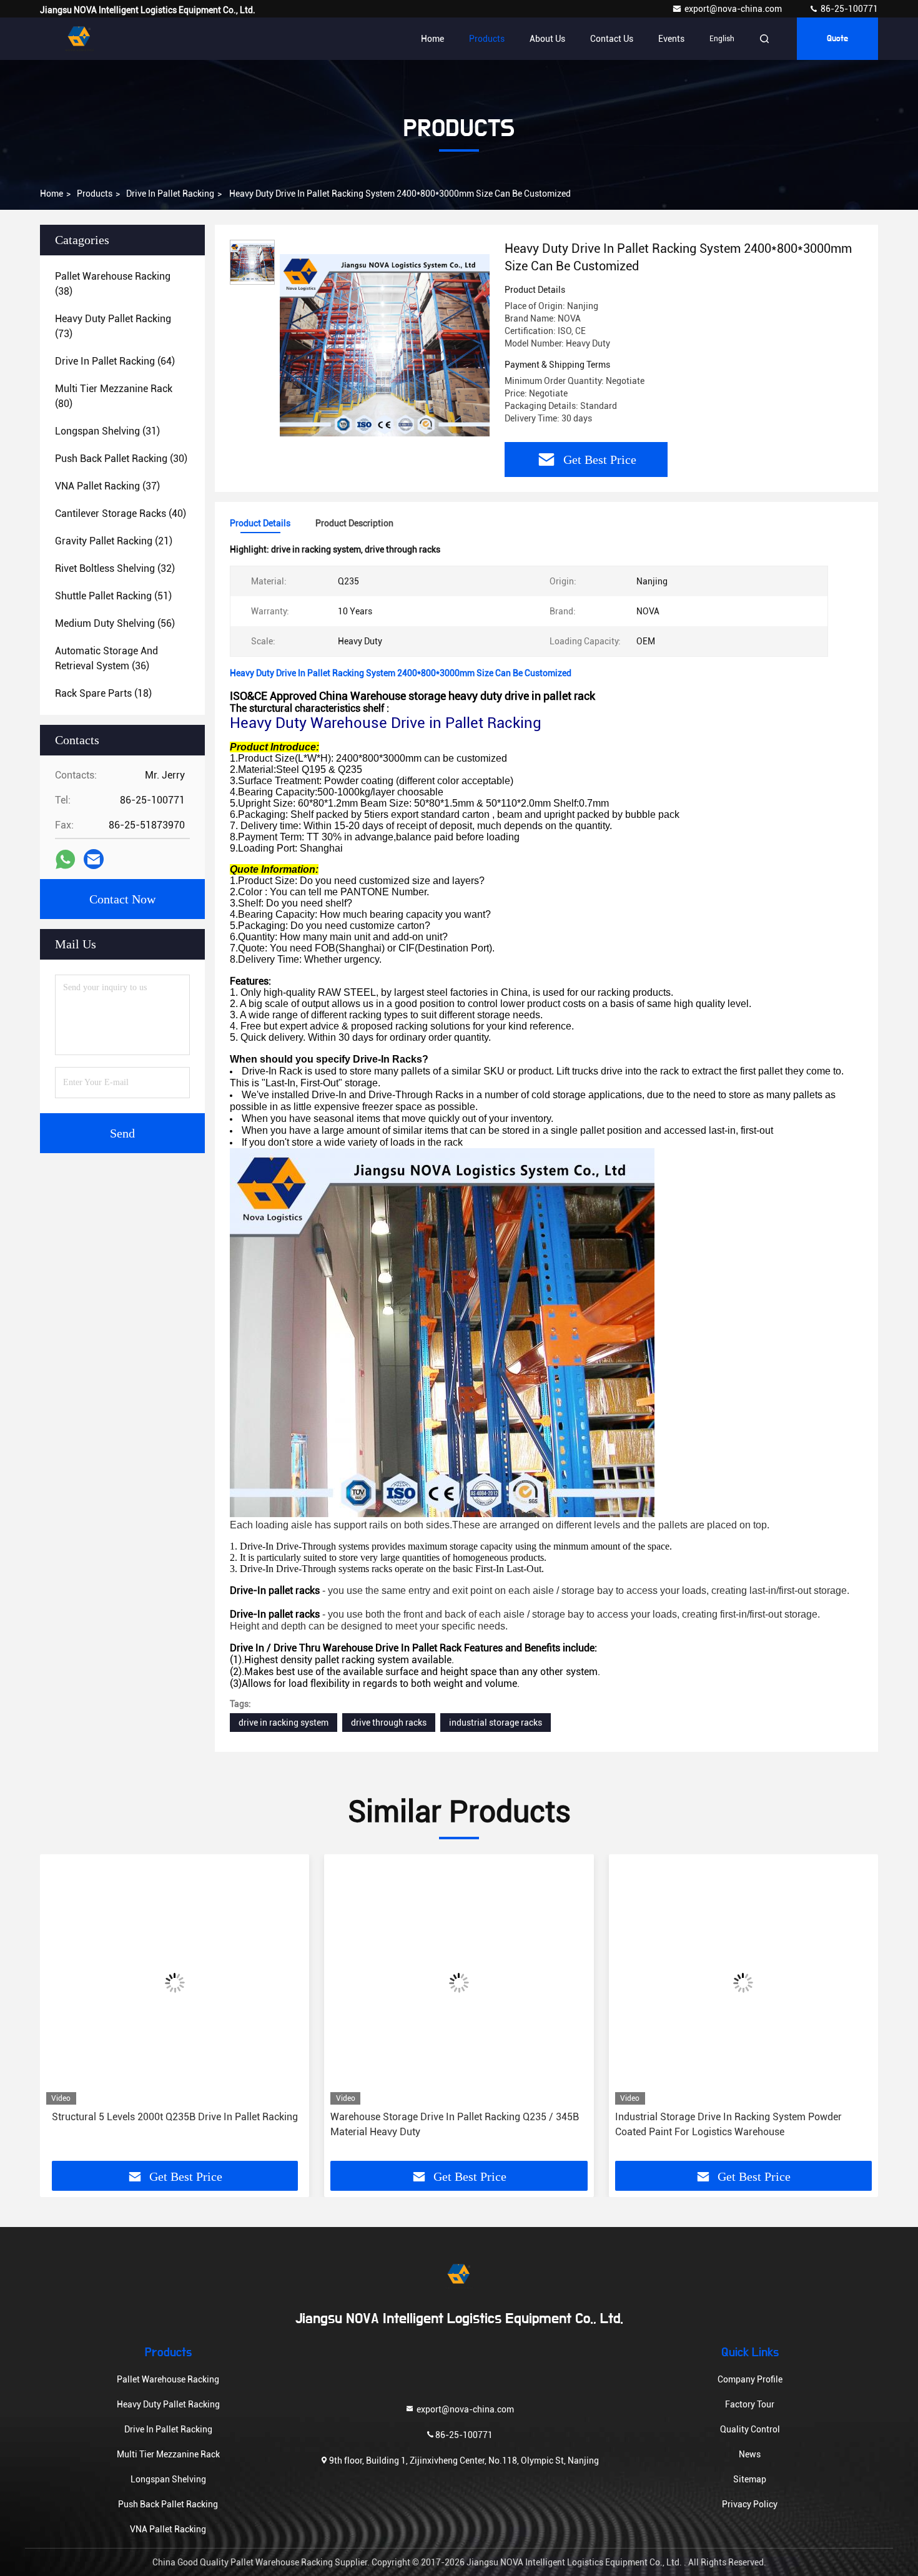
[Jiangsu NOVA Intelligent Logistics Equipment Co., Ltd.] (79, 39)
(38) (113, 284)
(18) (103, 693)
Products (487, 39)
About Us (547, 39)
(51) (113, 596)
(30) (121, 459)
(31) (107, 431)
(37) (107, 486)
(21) (114, 541)
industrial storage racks (496, 1723)
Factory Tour (750, 2404)
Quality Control (750, 2429)
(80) (114, 396)
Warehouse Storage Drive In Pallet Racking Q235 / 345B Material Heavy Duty (170, 2124)
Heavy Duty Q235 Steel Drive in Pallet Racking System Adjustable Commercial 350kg (734, 2124)
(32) (115, 568)
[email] (94, 859)
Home (432, 39)
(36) (106, 658)
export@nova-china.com (734, 9)
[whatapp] (65, 859)
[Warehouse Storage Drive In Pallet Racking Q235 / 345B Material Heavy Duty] (175, 1983)
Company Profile (750, 2379)
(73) (113, 326)
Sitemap (750, 2479)
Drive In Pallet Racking (170, 194)
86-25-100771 (848, 9)
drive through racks (389, 1723)
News (750, 2454)
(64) (115, 361)
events (671, 39)
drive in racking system (284, 1723)
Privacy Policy (750, 2504)
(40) (121, 514)
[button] (62, 2012)
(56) (115, 623)
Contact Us (612, 39)
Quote (837, 39)
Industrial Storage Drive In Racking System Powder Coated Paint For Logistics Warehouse (444, 2124)
